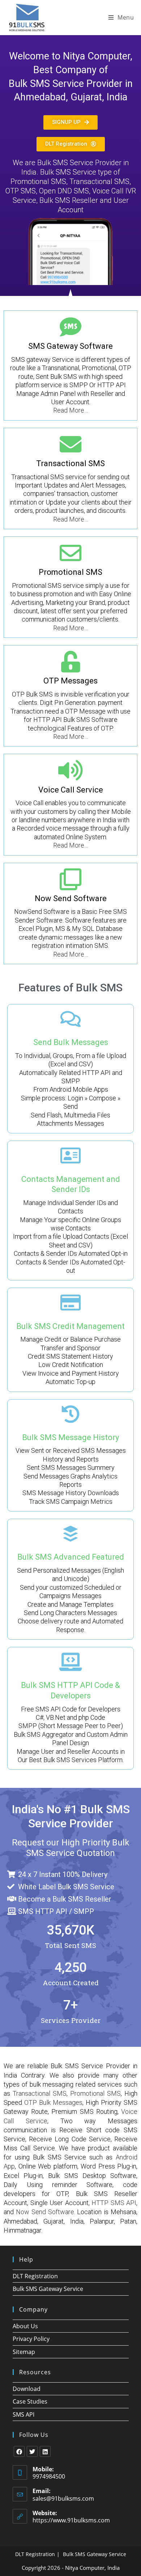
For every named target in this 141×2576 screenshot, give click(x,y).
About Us (25, 2326)
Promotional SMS (70, 572)
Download (27, 2389)
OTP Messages (70, 681)
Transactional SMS (70, 463)
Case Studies (30, 2401)
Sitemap (24, 2352)
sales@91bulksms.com (63, 2498)
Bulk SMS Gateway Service (48, 2289)
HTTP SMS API (114, 2203)
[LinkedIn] (45, 2451)
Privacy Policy (31, 2339)
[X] (32, 2451)
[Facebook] (19, 2451)
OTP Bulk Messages (53, 2102)
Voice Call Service (71, 790)
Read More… (71, 410)
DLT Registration (35, 2276)
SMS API (23, 2414)
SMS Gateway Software (70, 346)
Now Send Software (71, 898)
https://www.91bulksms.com (71, 2520)
